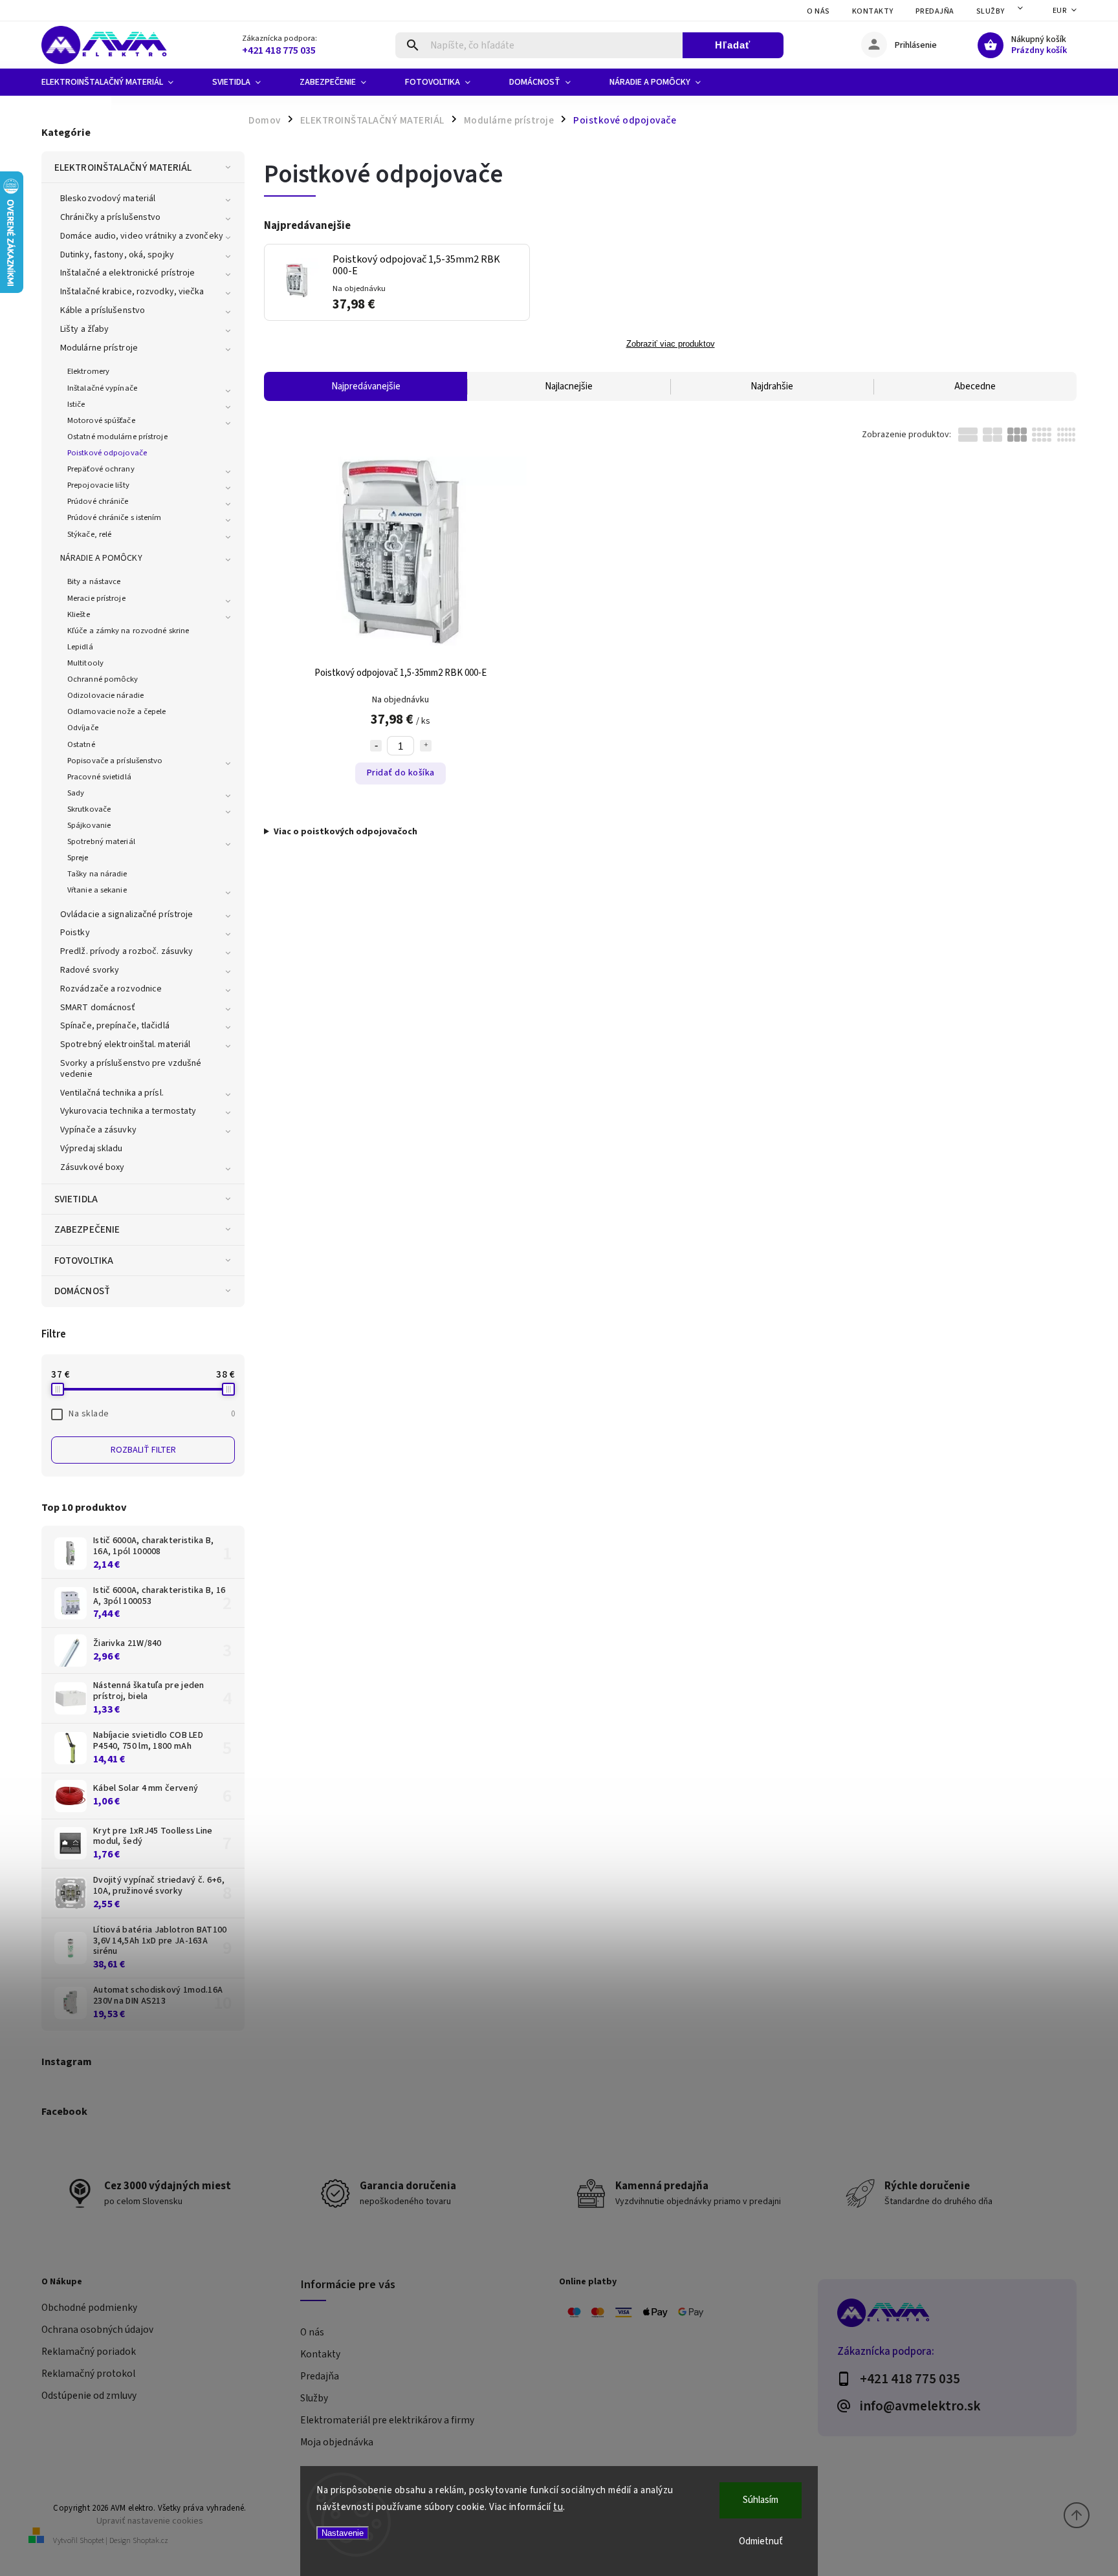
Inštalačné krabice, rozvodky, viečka (132, 292)
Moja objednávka (337, 2442)
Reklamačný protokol (88, 2374)
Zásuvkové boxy (92, 1167)
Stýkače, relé (89, 534)
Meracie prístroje (96, 598)
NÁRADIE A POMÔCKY (101, 558)
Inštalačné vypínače (102, 388)
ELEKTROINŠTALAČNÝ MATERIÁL (123, 168)
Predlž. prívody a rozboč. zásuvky (126, 951)
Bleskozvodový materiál (108, 199)
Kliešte (79, 614)
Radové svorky (90, 970)
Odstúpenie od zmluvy (89, 2396)
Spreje (78, 858)
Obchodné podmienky (89, 2308)
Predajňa (935, 11)
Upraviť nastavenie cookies (150, 2521)
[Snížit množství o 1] (376, 746)
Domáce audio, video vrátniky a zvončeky (142, 236)
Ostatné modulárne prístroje (117, 437)
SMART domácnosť (98, 1008)
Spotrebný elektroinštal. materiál (125, 1044)
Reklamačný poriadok (89, 2352)
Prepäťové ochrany (101, 469)
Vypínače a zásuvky (98, 1130)
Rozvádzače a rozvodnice (111, 989)
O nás (818, 11)
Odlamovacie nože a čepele (117, 711)
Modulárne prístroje (99, 348)
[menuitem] (117, 82)
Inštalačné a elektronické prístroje (128, 273)
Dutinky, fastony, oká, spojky (117, 255)
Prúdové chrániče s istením (115, 517)
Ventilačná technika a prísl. (112, 1093)
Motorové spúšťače (101, 420)
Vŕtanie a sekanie (97, 890)
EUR (1060, 11)
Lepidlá (80, 647)
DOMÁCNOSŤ (82, 1291)
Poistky (75, 933)
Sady (76, 793)
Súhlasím (761, 2500)
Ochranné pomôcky (103, 679)
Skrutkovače (89, 809)
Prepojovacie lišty (98, 485)
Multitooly (85, 663)
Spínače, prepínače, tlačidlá (115, 1026)
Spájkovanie (89, 825)
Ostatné (81, 744)
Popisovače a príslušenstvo (115, 761)
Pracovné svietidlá (99, 777)
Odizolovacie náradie (105, 695)
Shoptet (92, 2541)
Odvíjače (83, 728)
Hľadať (733, 45)
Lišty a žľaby (84, 329)
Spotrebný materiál (101, 841)
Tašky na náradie (97, 874)
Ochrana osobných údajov (97, 2330)
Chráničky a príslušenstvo (111, 217)
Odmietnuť (761, 2541)
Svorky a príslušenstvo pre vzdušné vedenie (131, 1069)
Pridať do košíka (401, 773)
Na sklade (152, 1414)
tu (558, 2507)
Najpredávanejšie (366, 386)
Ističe (76, 404)
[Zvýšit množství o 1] (426, 746)
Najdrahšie (772, 386)
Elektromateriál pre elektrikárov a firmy (387, 2420)
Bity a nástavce (94, 581)
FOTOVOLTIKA (84, 1261)
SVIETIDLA (76, 1199)
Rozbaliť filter (143, 1450)
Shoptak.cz (150, 2541)
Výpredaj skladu (92, 1149)
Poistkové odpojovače (107, 453)
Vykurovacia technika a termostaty (128, 1111)
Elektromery (88, 371)
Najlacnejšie (569, 386)
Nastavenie (343, 2533)
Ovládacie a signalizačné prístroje (126, 915)
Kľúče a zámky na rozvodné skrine (128, 631)
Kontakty (873, 11)
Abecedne (975, 386)
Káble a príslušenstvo (103, 310)
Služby (991, 11)
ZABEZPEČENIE (87, 1229)
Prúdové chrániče (98, 501)
